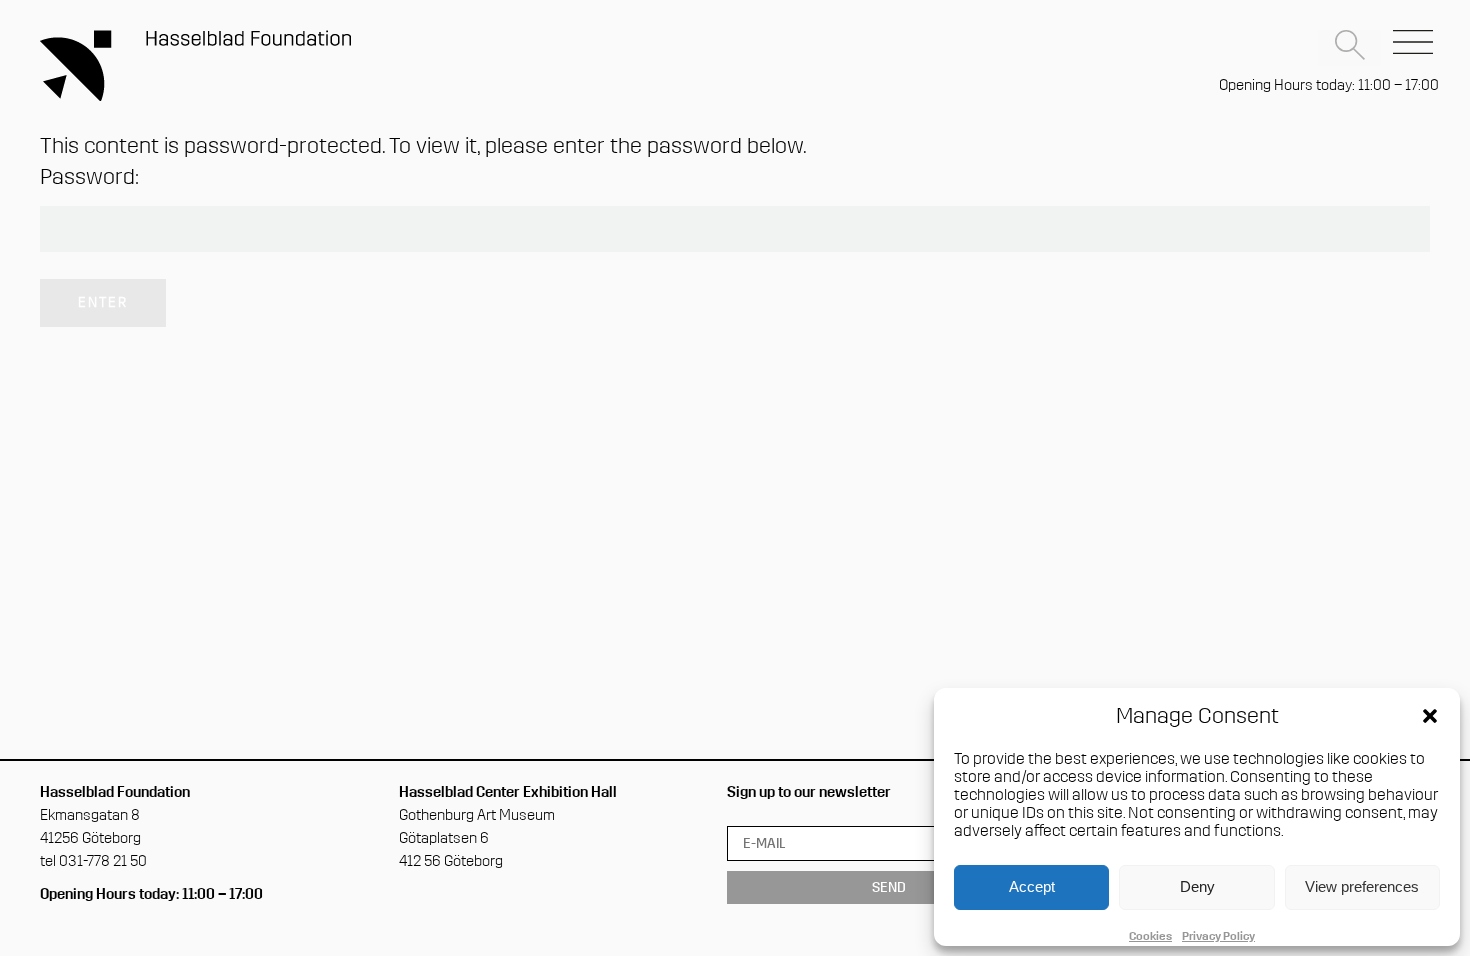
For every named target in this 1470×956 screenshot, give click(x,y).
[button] (1430, 716)
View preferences (1362, 886)
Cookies (1150, 936)
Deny (1197, 886)
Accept (1032, 886)
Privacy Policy (1218, 936)
